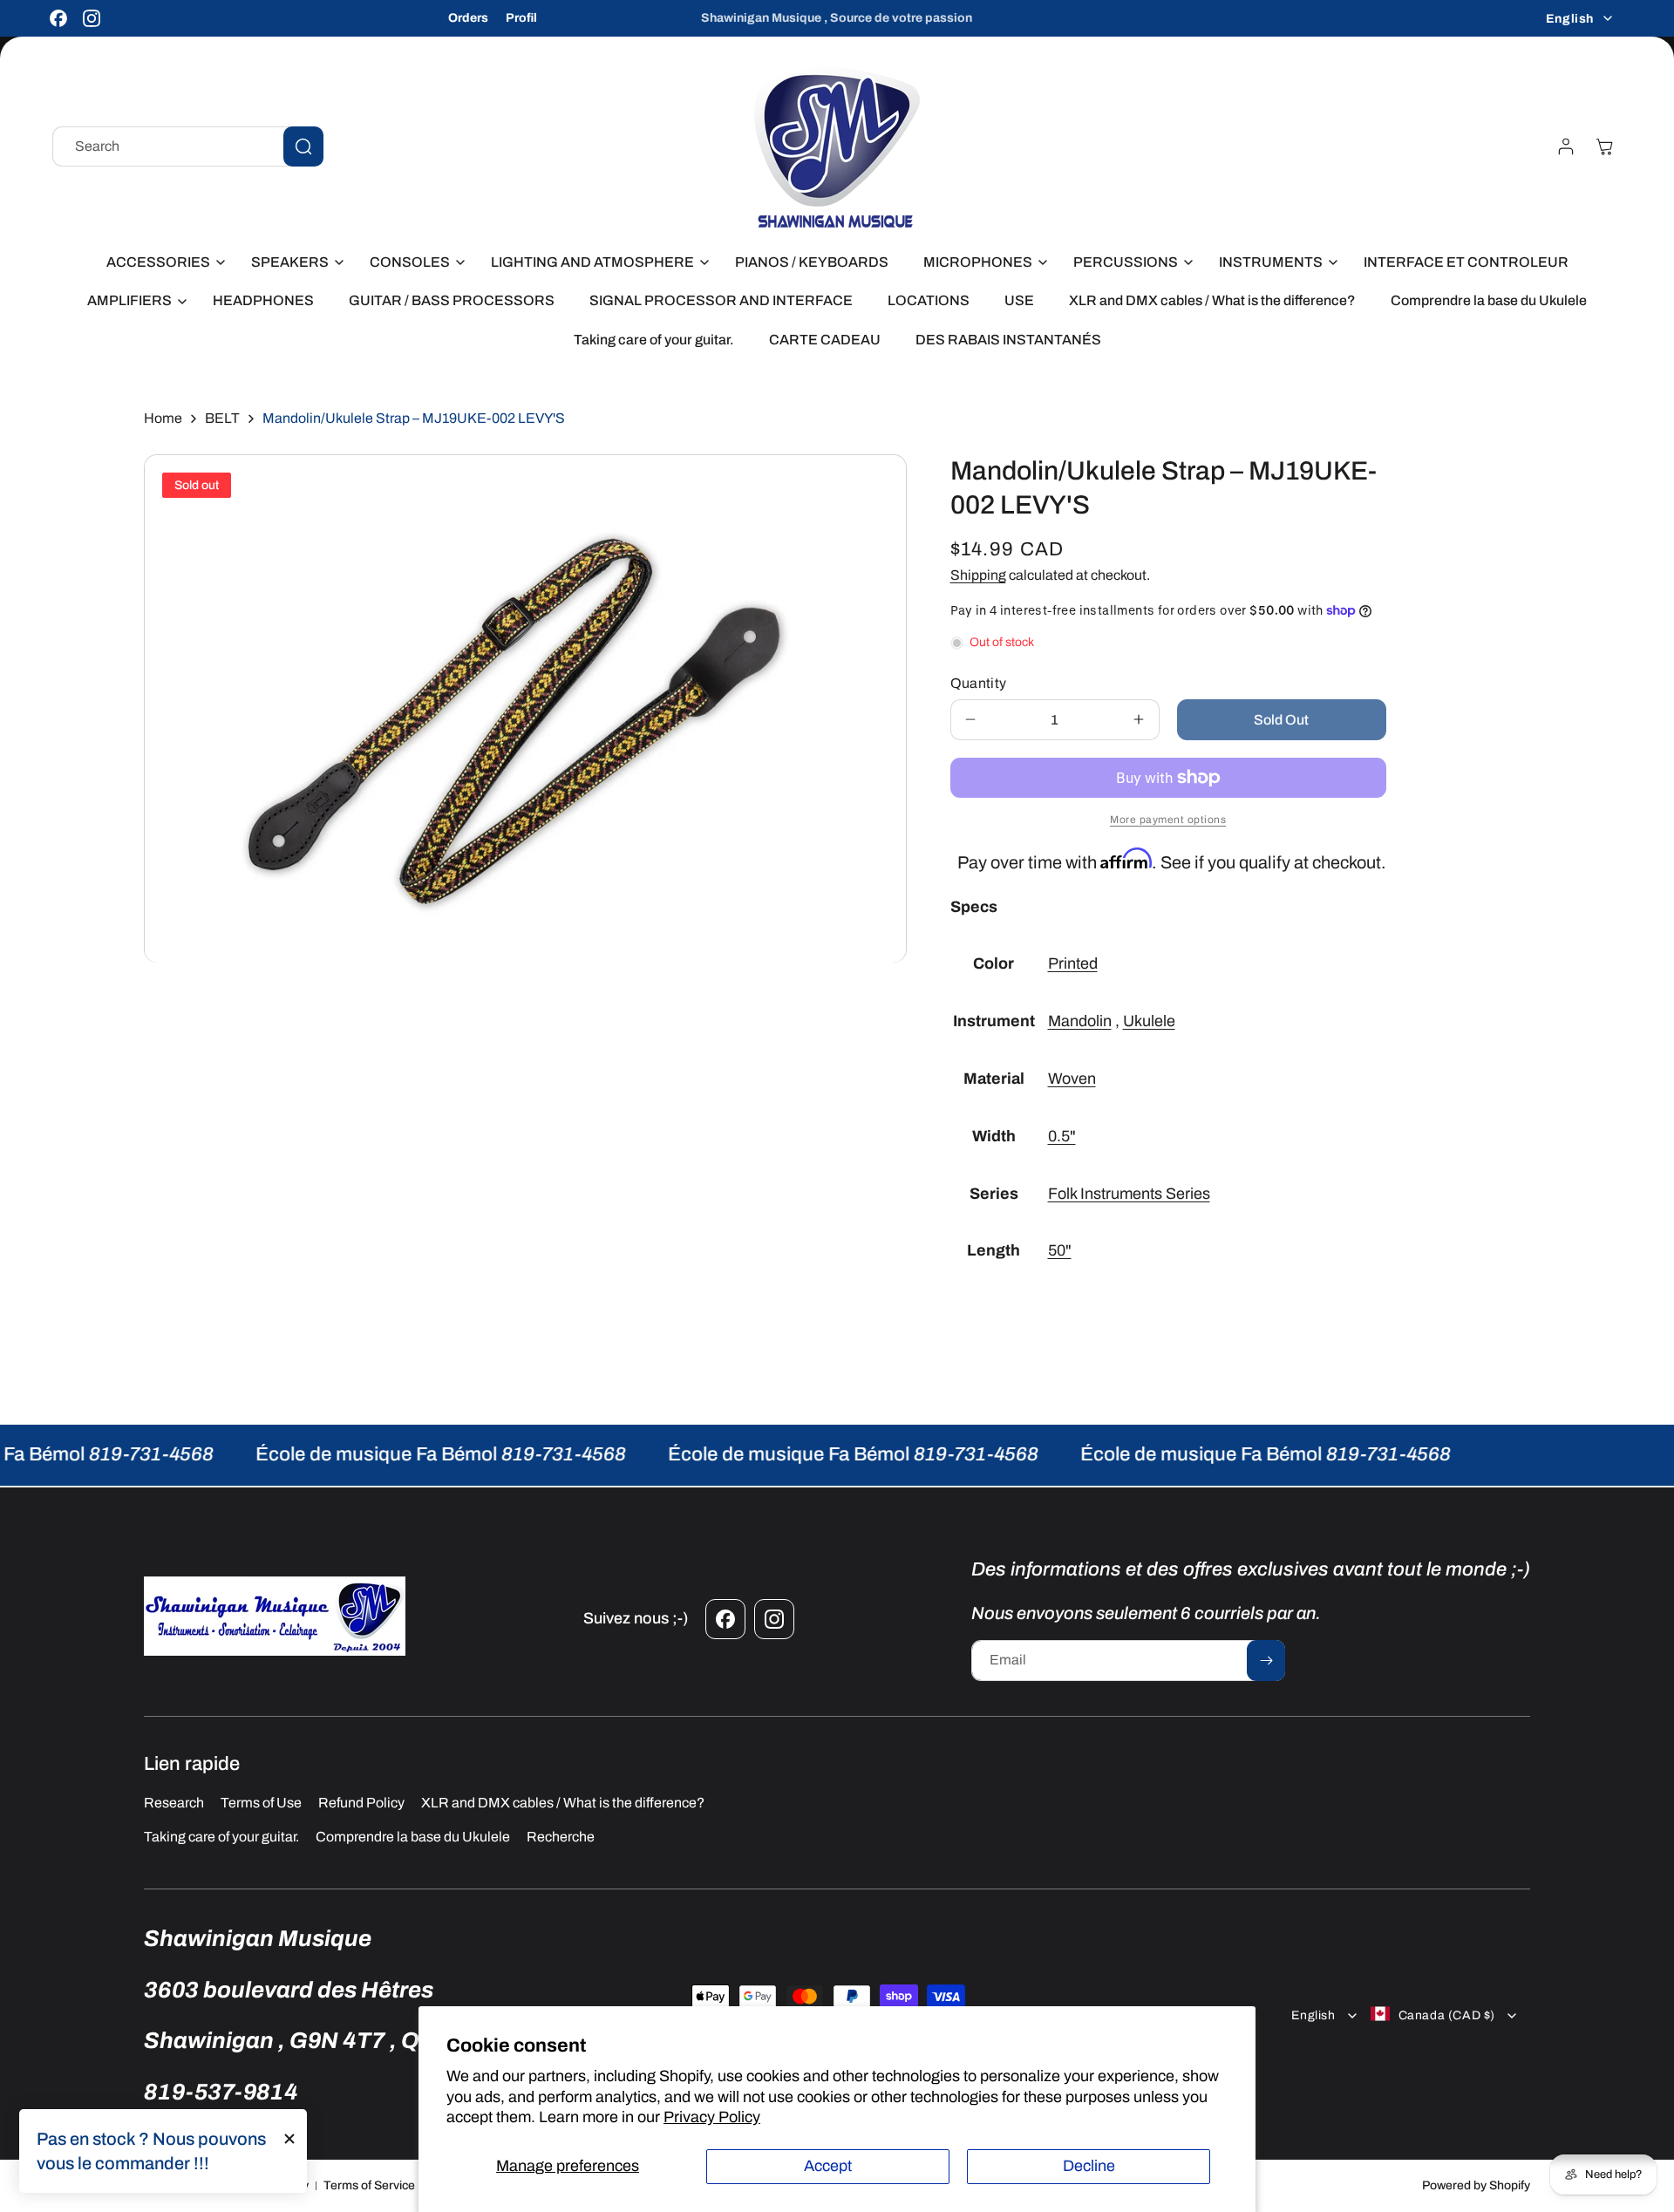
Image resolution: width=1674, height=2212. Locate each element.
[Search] (303, 146)
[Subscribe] (1266, 1661)
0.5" (1062, 1136)
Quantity (979, 683)
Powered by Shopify (1476, 2185)
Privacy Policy (712, 2117)
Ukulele (1149, 1021)
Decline (1089, 2166)
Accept (828, 2166)
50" (1060, 1250)
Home (163, 418)
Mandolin (1080, 1021)
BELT (222, 418)
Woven (1072, 1079)
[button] (161, 263)
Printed (1073, 963)
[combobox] (188, 146)
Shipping (978, 575)
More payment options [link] (1168, 820)
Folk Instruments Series (1129, 1194)
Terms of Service (369, 2185)
